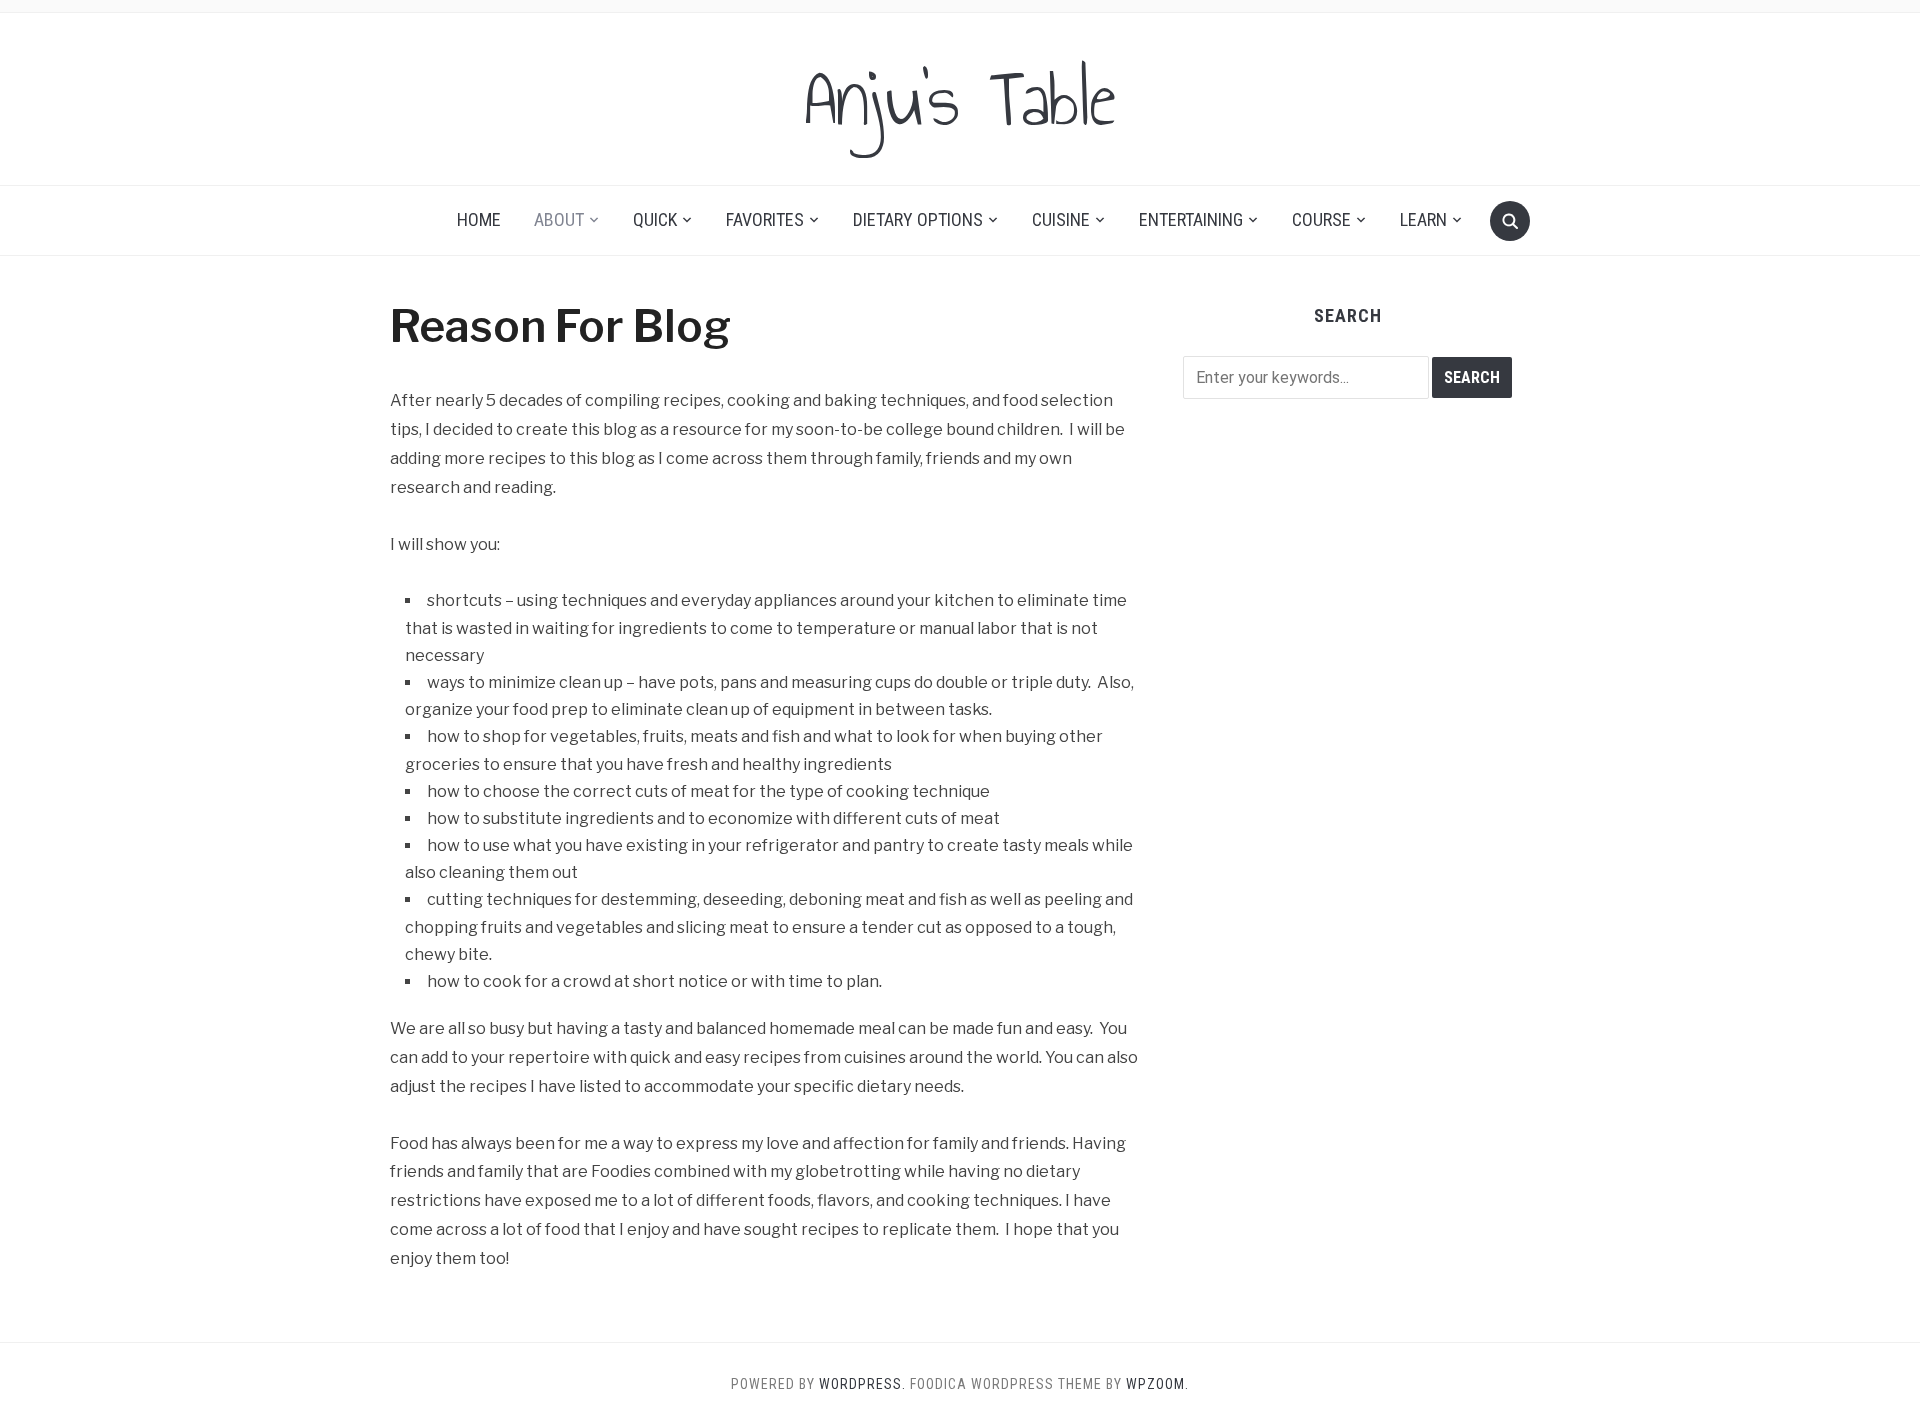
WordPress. (862, 1384)
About (559, 219)
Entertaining (1191, 219)
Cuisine (1061, 219)
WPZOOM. (1157, 1384)
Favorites (765, 219)
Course (1321, 219)
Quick (655, 219)
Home (479, 219)
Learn (1423, 219)
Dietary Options (918, 219)
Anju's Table (960, 99)
